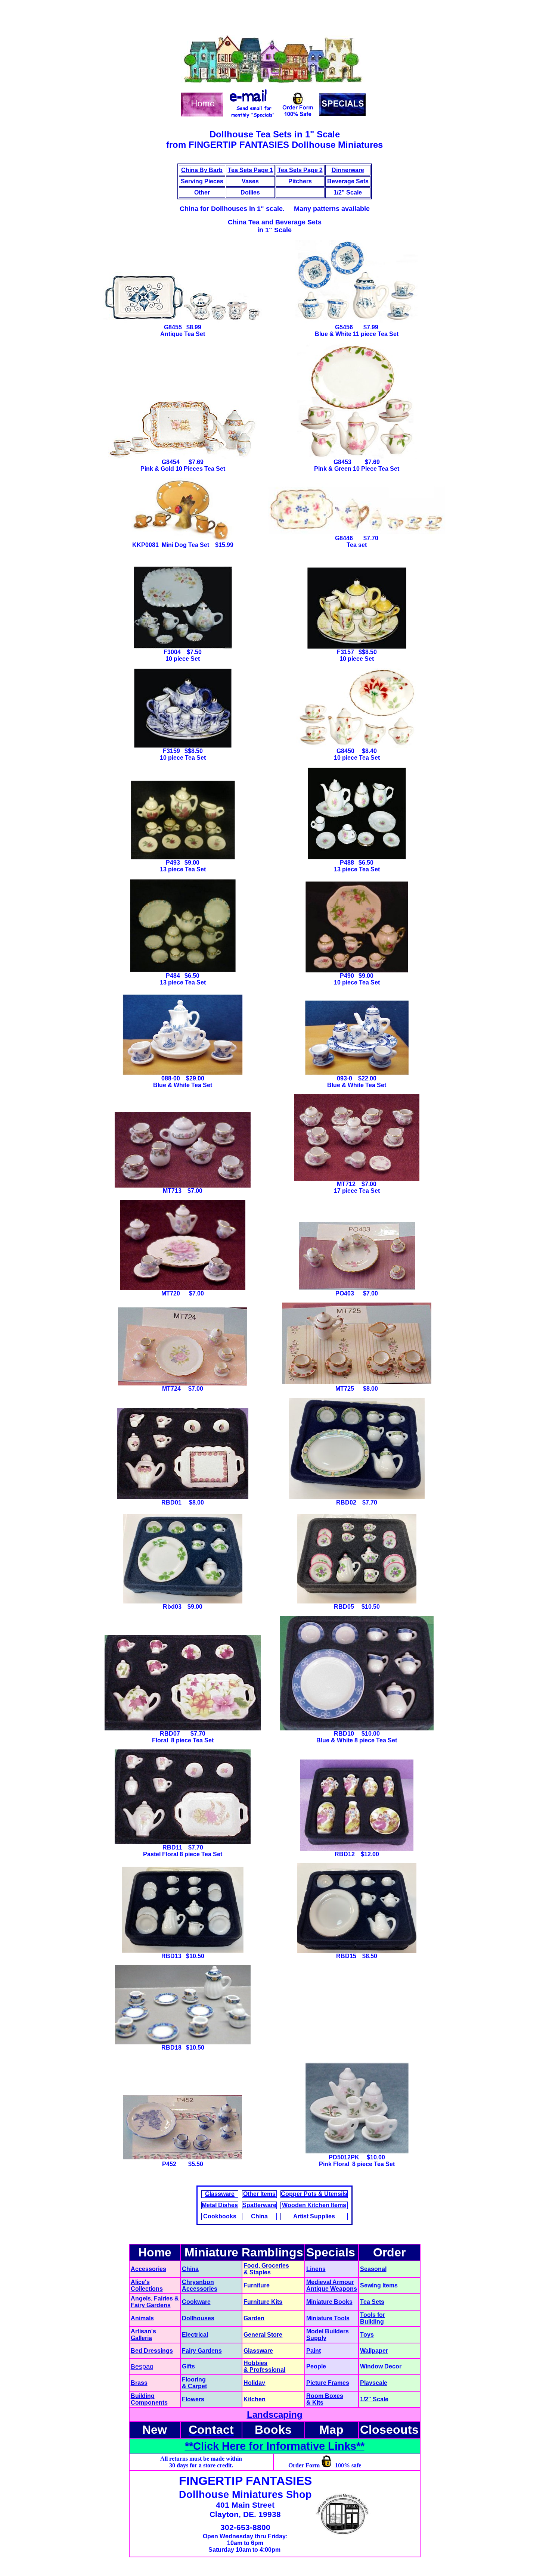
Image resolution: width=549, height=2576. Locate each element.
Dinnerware (348, 170)
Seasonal (373, 2269)
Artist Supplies (314, 2216)
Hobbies (255, 2363)
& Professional (264, 2370)
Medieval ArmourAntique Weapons (332, 2285)
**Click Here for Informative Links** (275, 2446)
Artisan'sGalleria (143, 2335)
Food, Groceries (266, 2266)
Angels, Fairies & (155, 2298)
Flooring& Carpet (194, 2383)
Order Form (304, 2465)
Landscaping (275, 2415)
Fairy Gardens (151, 2305)
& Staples (257, 2272)
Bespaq (142, 2367)
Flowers (193, 2399)
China (259, 2216)
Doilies (250, 192)
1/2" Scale (348, 192)
